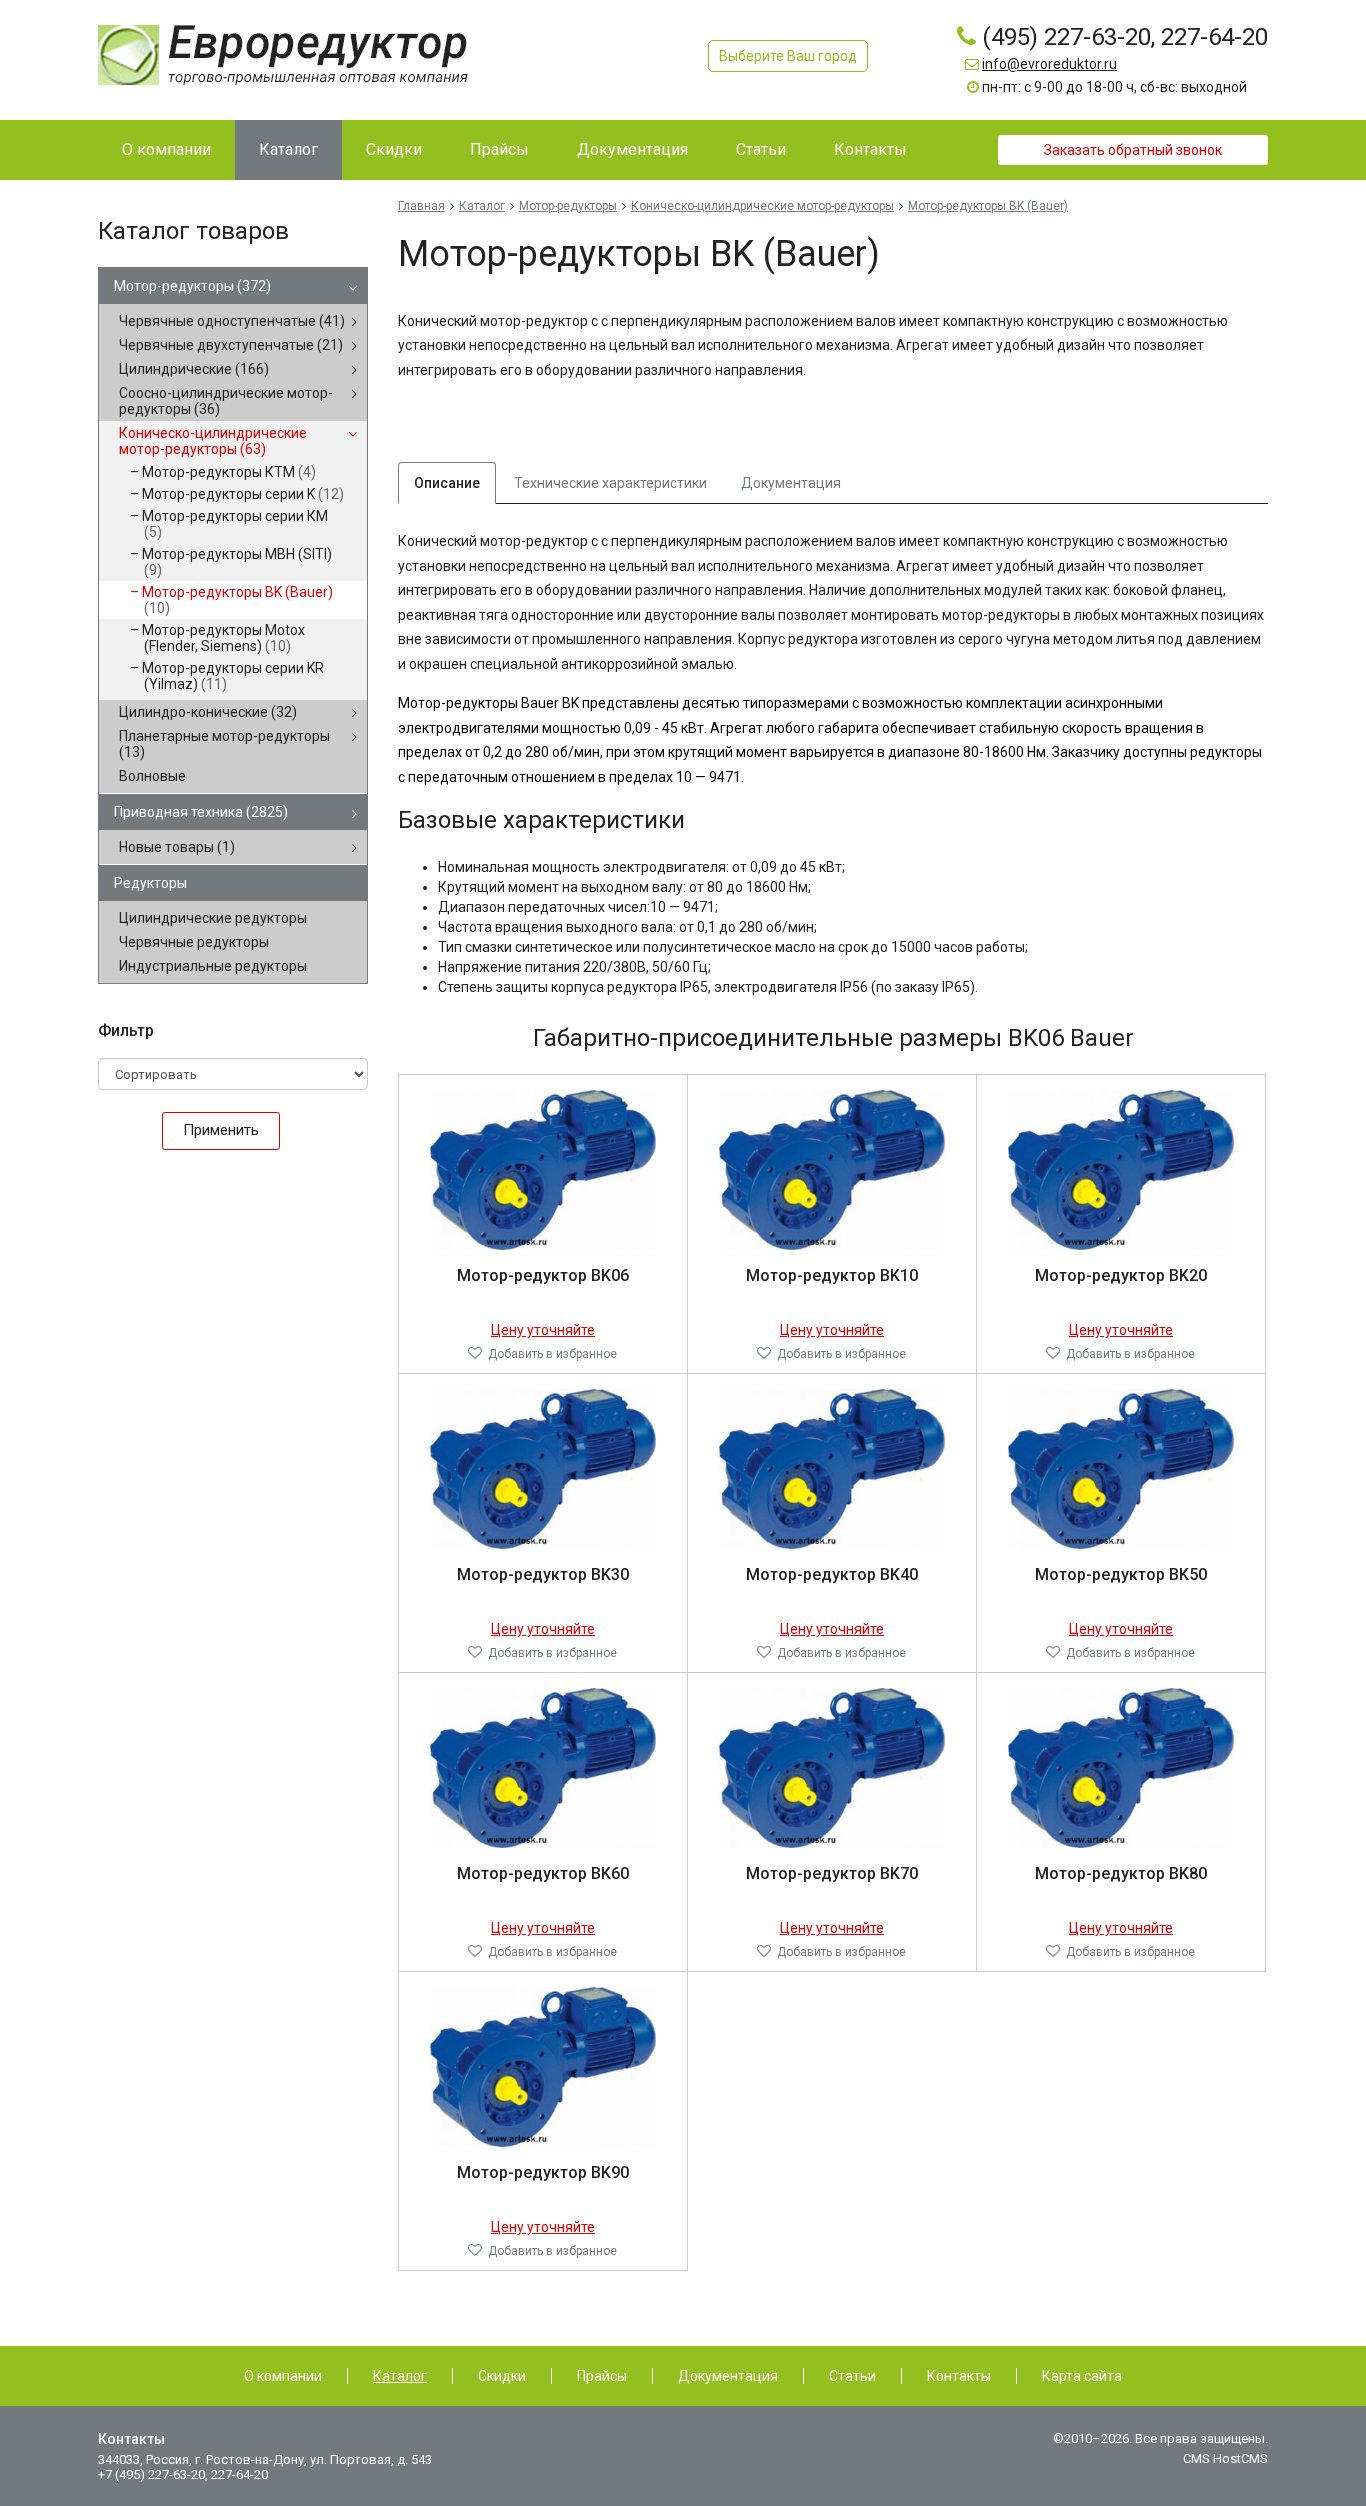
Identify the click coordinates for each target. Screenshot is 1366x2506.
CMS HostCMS (1225, 2458)
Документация (791, 483)
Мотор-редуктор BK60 (543, 1873)
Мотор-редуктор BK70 (832, 1873)
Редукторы (150, 883)
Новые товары (177, 847)
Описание (447, 483)
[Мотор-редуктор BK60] (543, 1767)
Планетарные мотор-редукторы (224, 744)
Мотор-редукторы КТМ (229, 472)
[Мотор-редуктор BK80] (1121, 1767)
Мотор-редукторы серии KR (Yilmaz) (233, 676)
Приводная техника (201, 812)
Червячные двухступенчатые (231, 345)
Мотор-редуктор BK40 (832, 1574)
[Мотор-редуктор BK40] (832, 1468)
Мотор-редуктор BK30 (543, 1574)
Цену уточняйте (543, 1330)
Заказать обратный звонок (1133, 150)
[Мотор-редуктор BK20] (1121, 1169)
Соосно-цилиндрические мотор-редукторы (226, 401)
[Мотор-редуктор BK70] (832, 1767)
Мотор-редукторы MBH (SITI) (237, 562)
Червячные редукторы (194, 942)
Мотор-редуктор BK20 (1121, 1275)
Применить (221, 1130)
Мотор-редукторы (192, 286)
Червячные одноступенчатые (232, 321)
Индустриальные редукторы (213, 966)
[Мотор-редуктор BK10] (832, 1169)
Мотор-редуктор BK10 (832, 1275)
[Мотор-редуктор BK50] (1121, 1468)
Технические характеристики (610, 483)
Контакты (959, 2376)
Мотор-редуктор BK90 (543, 2172)
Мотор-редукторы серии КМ (235, 524)
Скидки (502, 2376)
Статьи (852, 2376)
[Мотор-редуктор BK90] (543, 2066)
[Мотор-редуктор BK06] (543, 1169)
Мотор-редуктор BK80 (1121, 1873)
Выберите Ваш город (788, 56)
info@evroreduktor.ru (1049, 64)
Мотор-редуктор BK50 (1121, 1574)
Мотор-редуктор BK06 (543, 1275)
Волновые (152, 776)
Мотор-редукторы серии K (243, 494)
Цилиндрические (194, 369)
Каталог (482, 206)
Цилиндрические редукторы (213, 918)
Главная (421, 206)
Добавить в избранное (552, 1354)
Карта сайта (1082, 2376)
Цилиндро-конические (208, 712)
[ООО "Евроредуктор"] (283, 54)
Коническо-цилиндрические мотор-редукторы (213, 441)
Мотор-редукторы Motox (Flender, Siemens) (223, 638)
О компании (283, 2376)
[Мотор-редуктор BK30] (543, 1468)
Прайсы (602, 2376)
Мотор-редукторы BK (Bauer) (237, 600)
